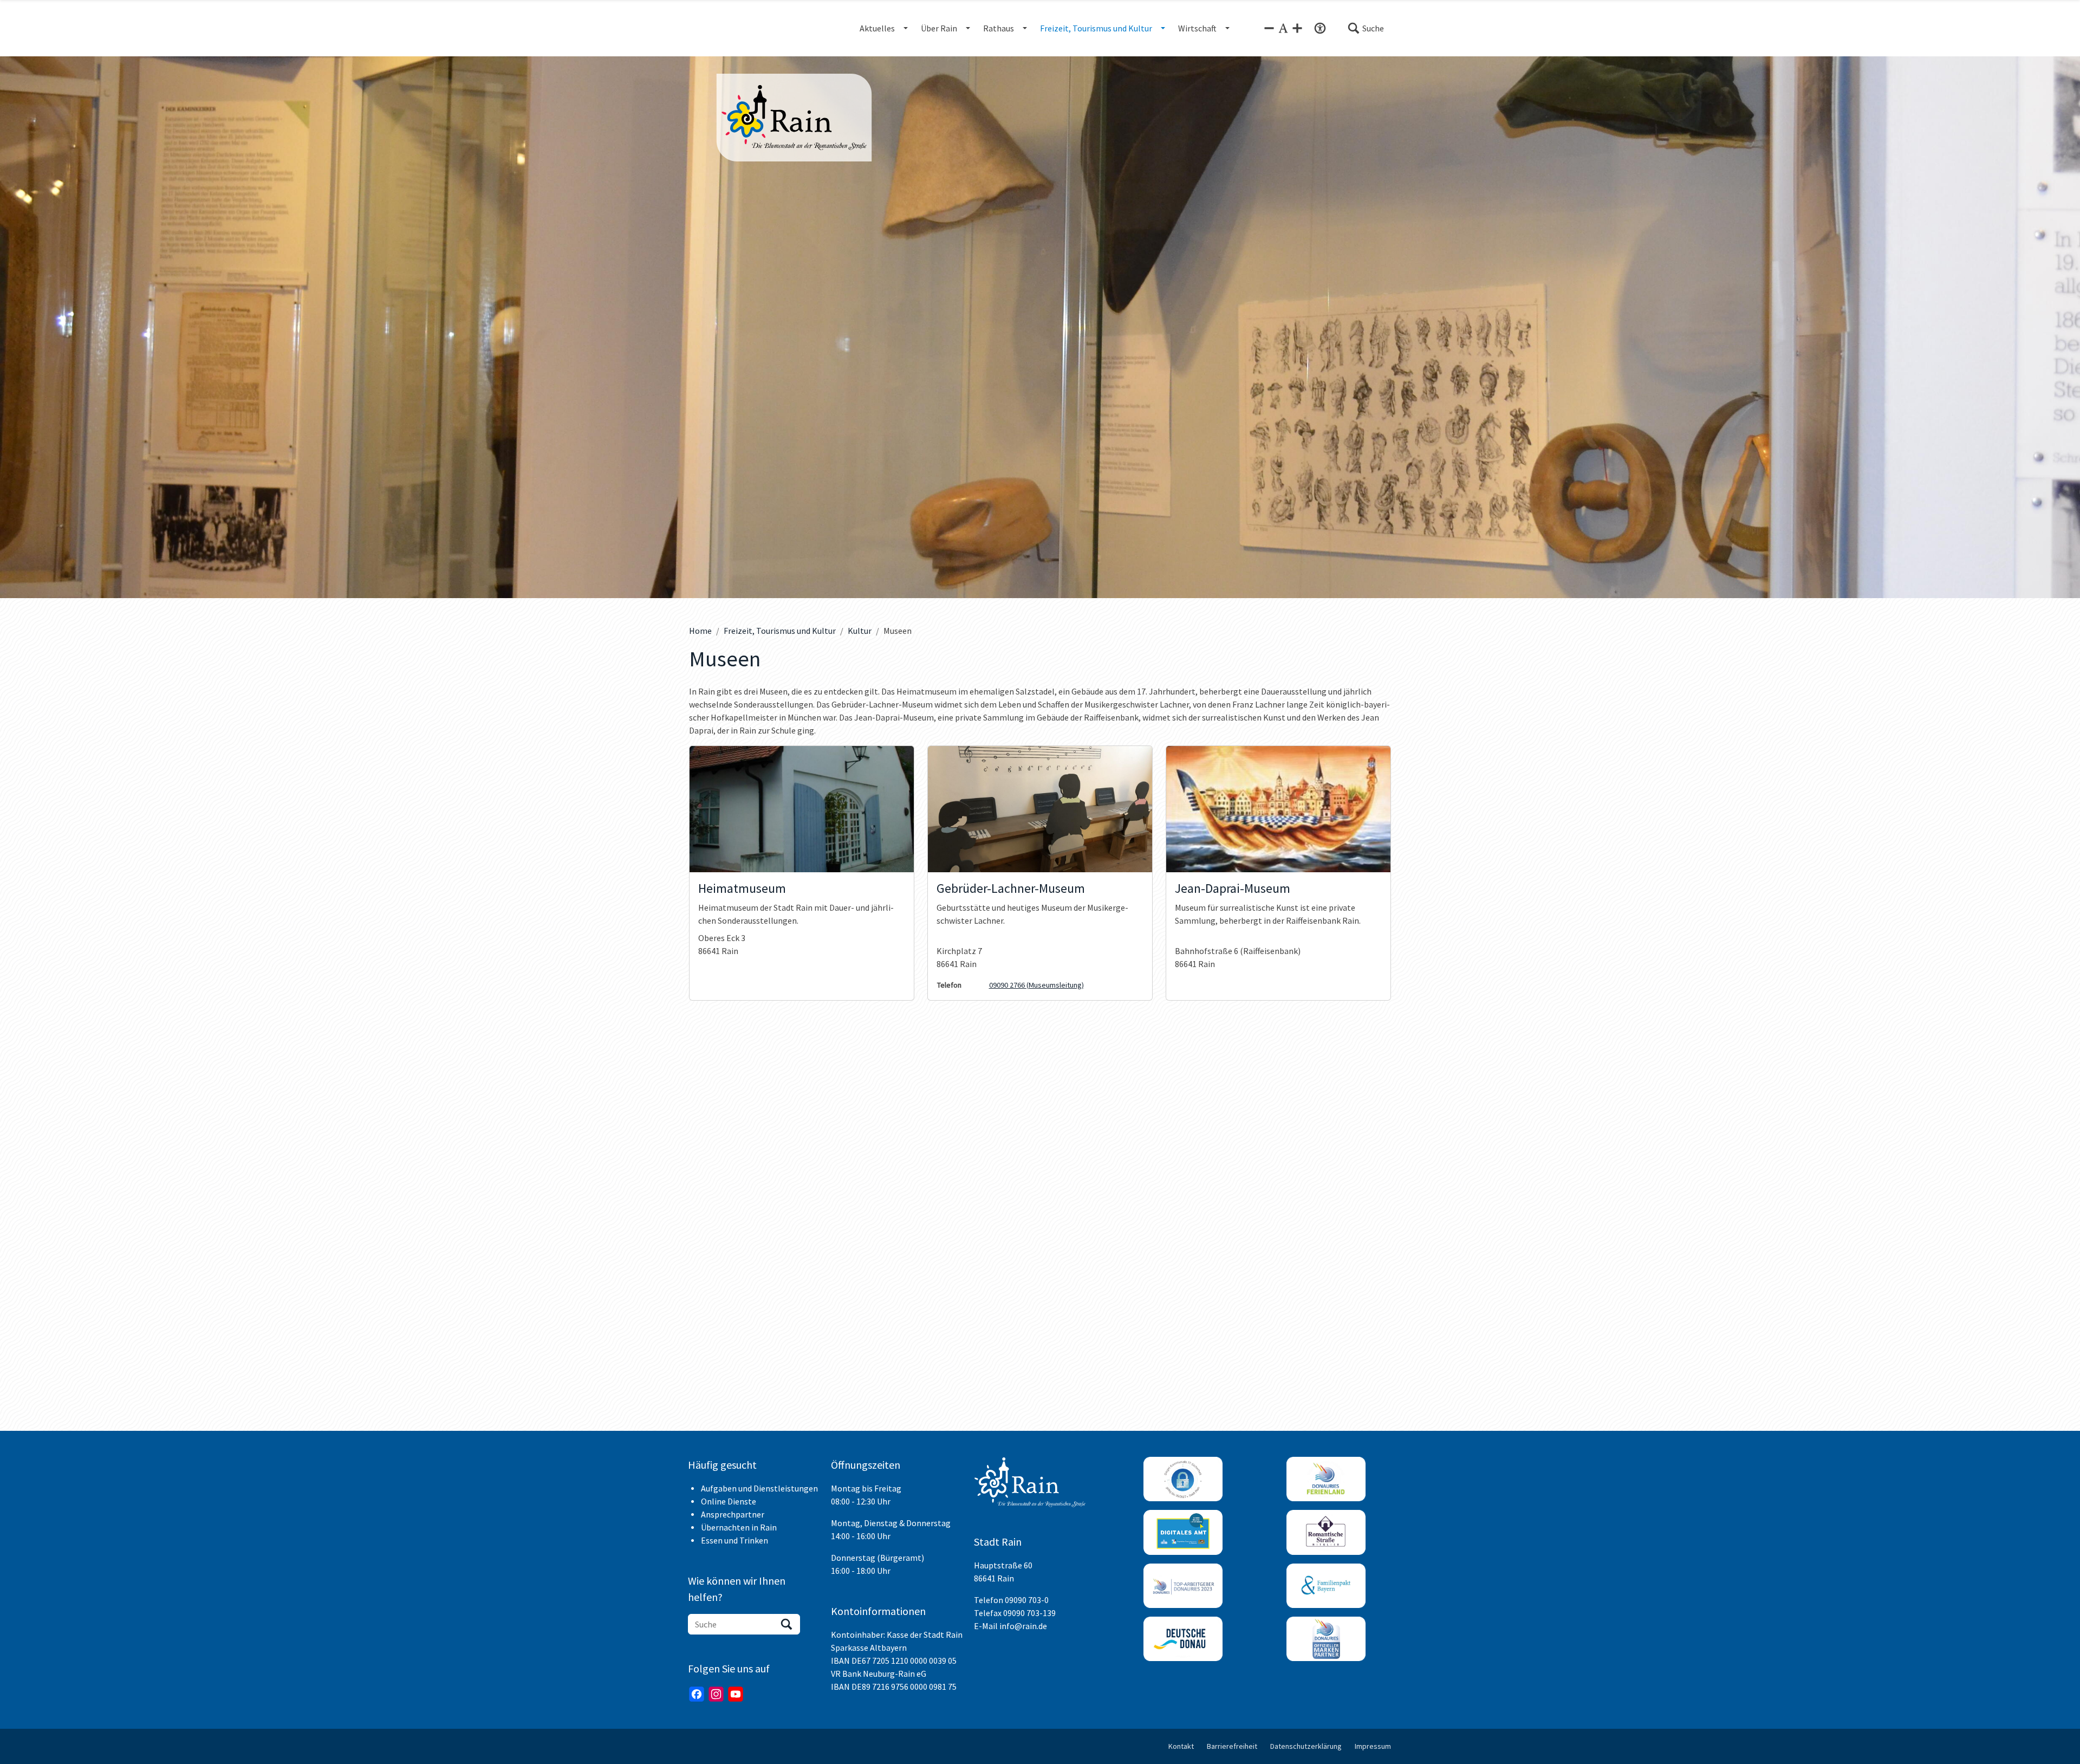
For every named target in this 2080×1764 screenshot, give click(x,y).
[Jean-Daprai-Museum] (1278, 809)
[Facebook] (697, 1694)
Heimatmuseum (742, 889)
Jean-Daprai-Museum (1233, 889)
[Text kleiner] (1269, 28)
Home (700, 631)
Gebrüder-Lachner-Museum (1011, 889)
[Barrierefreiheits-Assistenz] (1320, 28)
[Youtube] (736, 1694)
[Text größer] (1297, 28)
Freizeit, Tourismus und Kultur (780, 631)
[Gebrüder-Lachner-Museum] (1040, 809)
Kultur (860, 631)
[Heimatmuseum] (802, 809)
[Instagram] (716, 1694)
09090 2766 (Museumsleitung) (1036, 985)
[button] (1366, 28)
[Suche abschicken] (786, 1624)
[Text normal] (1283, 28)
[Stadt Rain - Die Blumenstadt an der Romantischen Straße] (794, 118)
